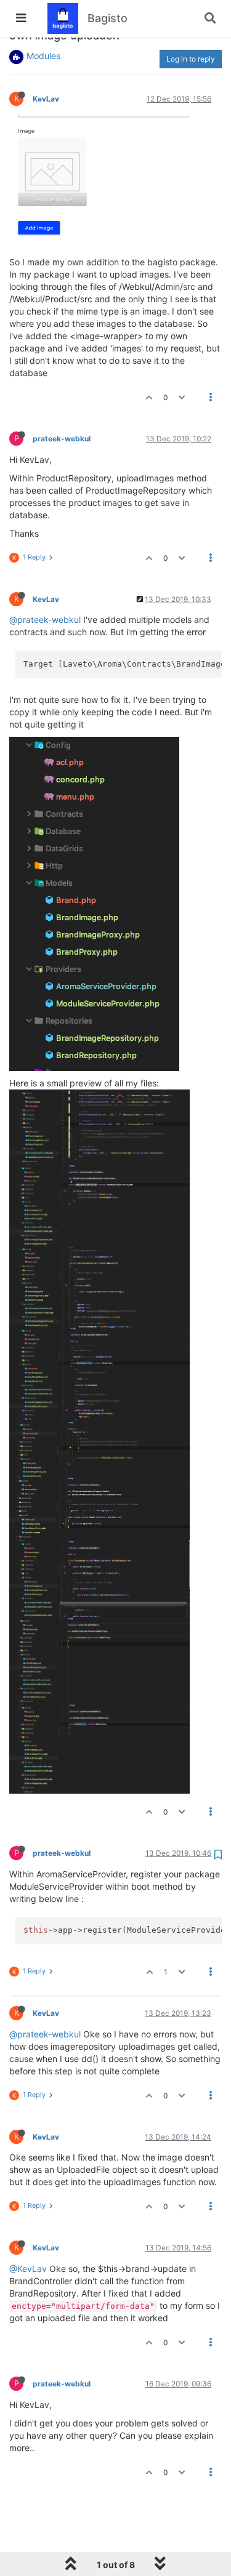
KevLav (46, 99)
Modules (43, 56)
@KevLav (28, 2269)
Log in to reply (191, 59)
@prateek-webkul (45, 620)
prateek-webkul (62, 439)
